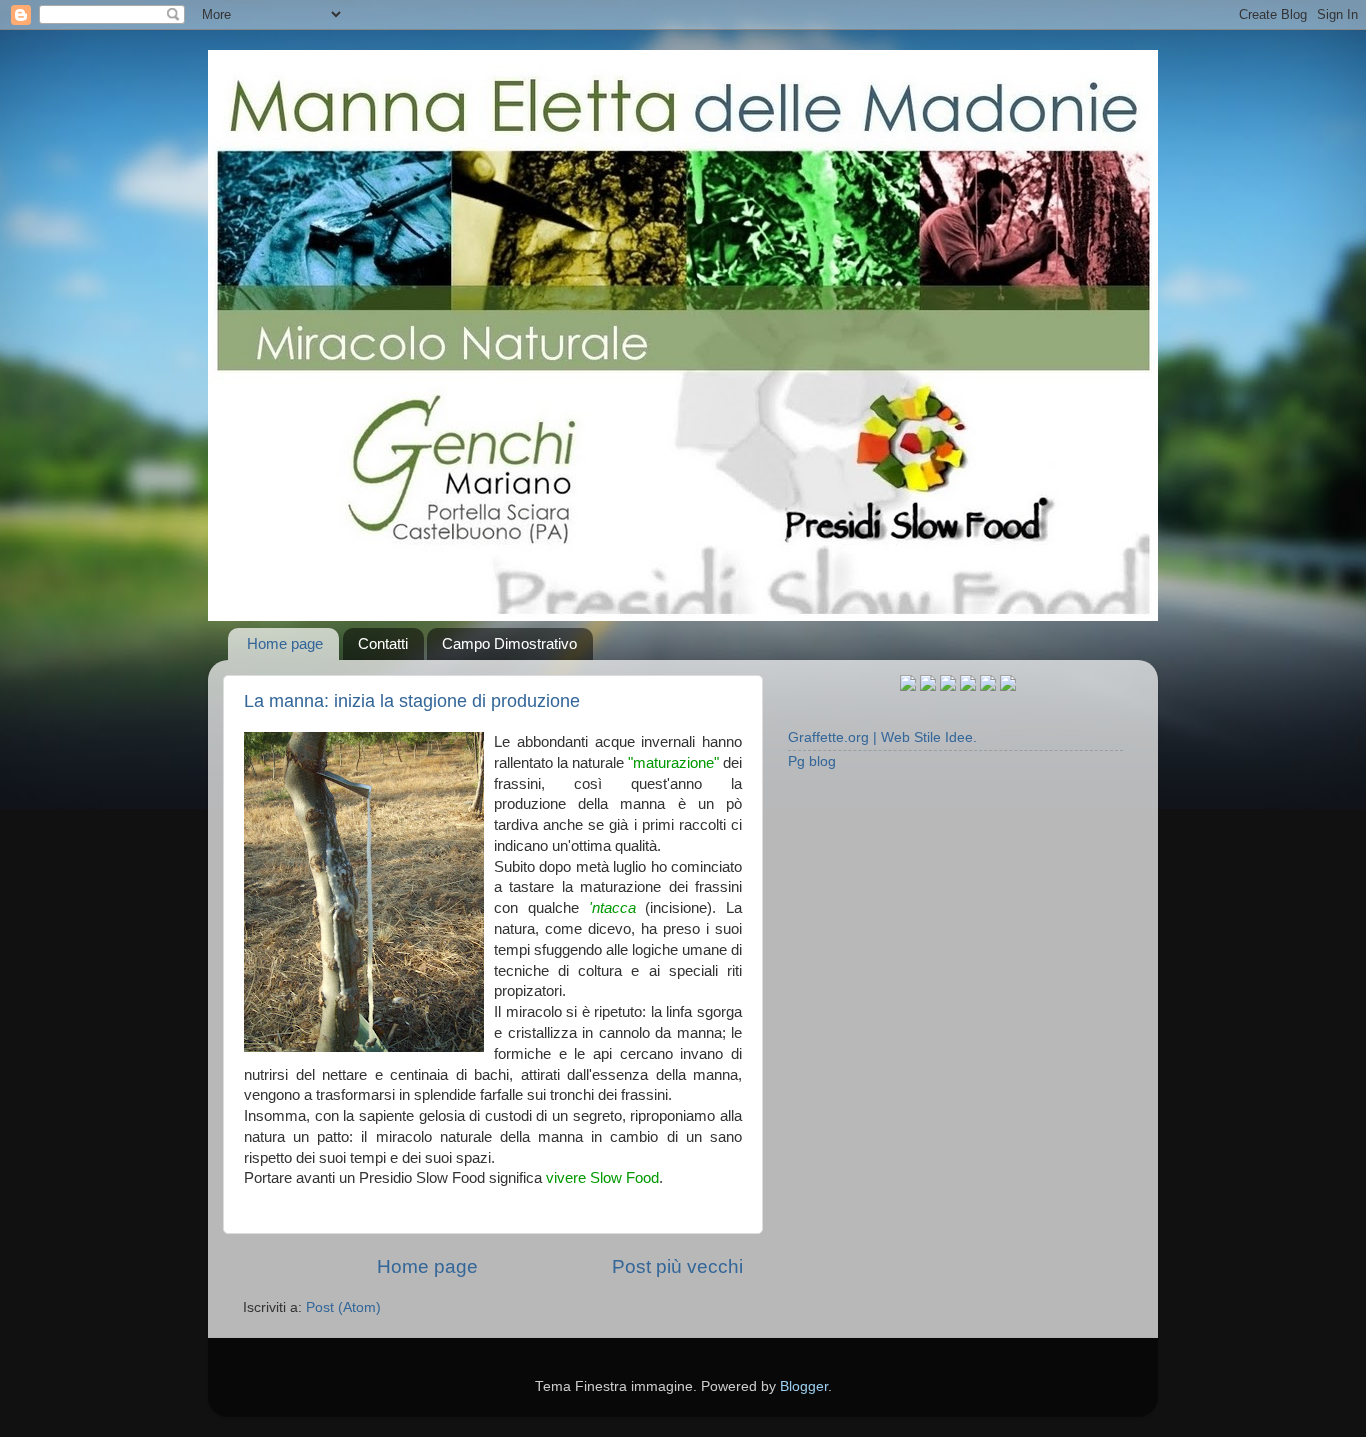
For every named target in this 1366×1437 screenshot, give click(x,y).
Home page (285, 643)
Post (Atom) (343, 1307)
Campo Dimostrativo (509, 643)
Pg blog (812, 761)
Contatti (383, 643)
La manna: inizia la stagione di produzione (412, 701)
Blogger (804, 1386)
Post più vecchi (677, 1266)
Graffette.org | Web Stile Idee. (882, 737)
